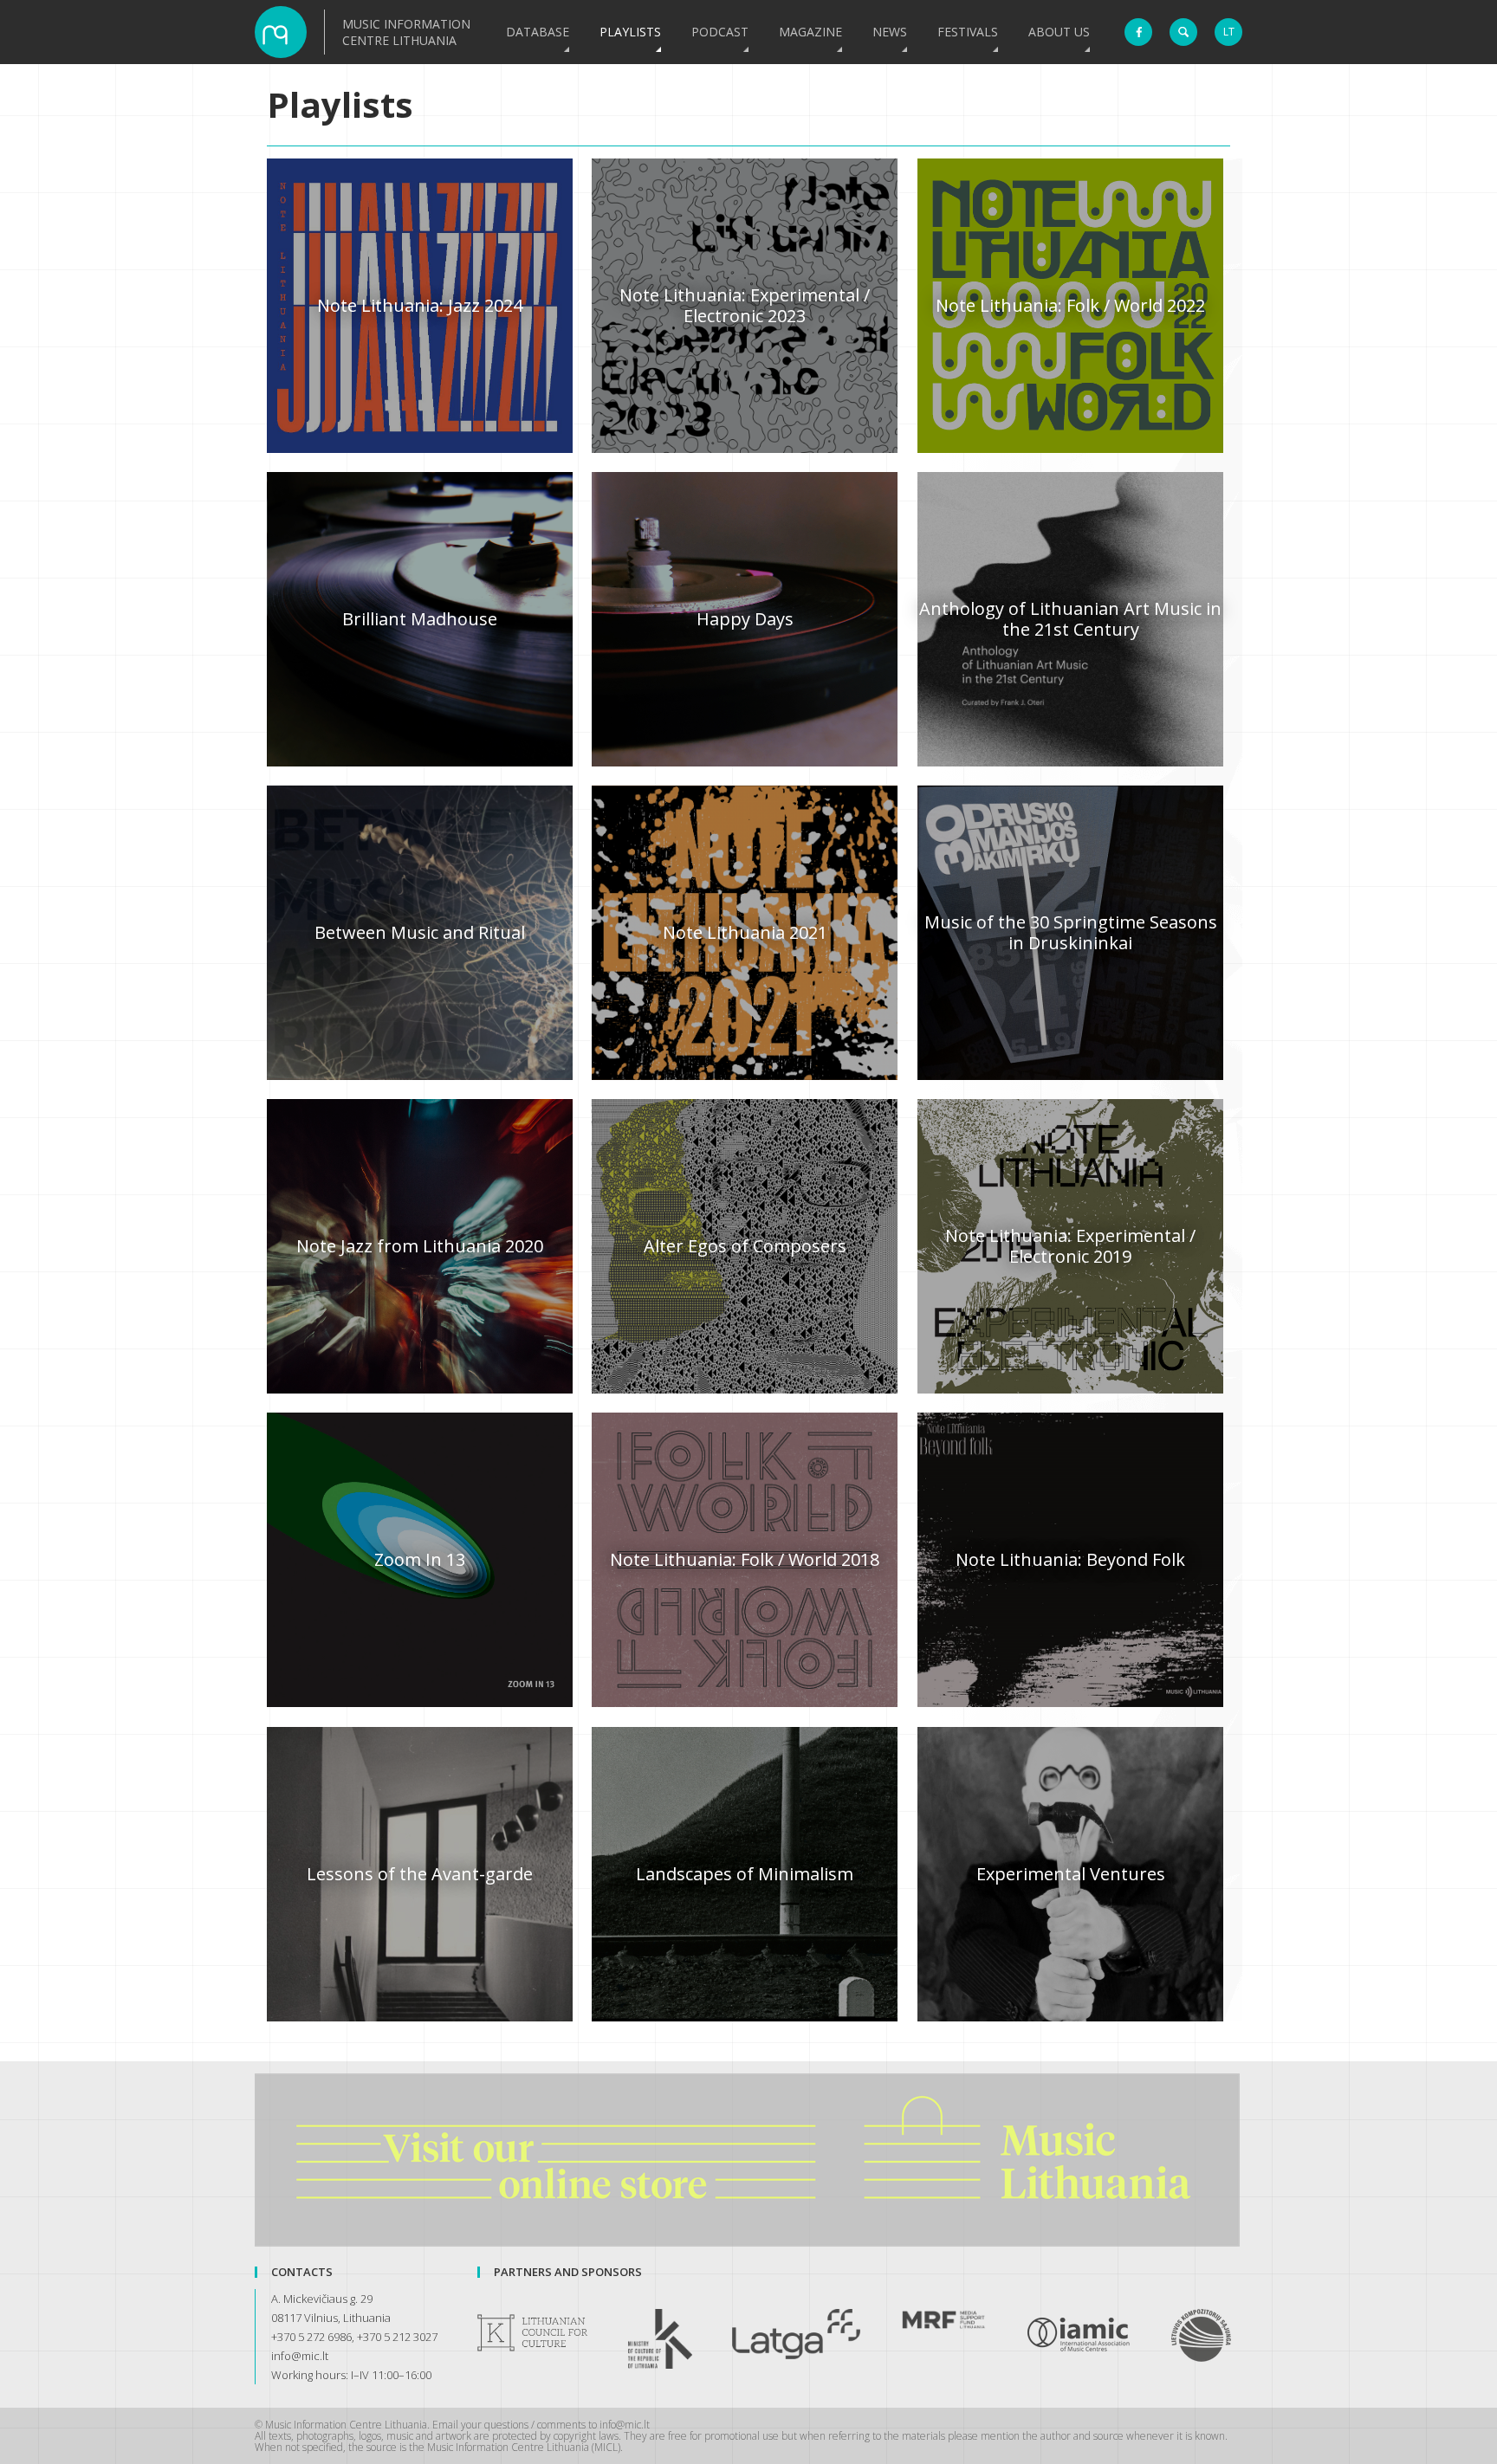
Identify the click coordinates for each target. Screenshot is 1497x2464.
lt (1229, 32)
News (890, 32)
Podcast (720, 32)
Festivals (968, 32)
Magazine (810, 32)
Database (538, 32)
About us (1059, 32)
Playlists (630, 32)
